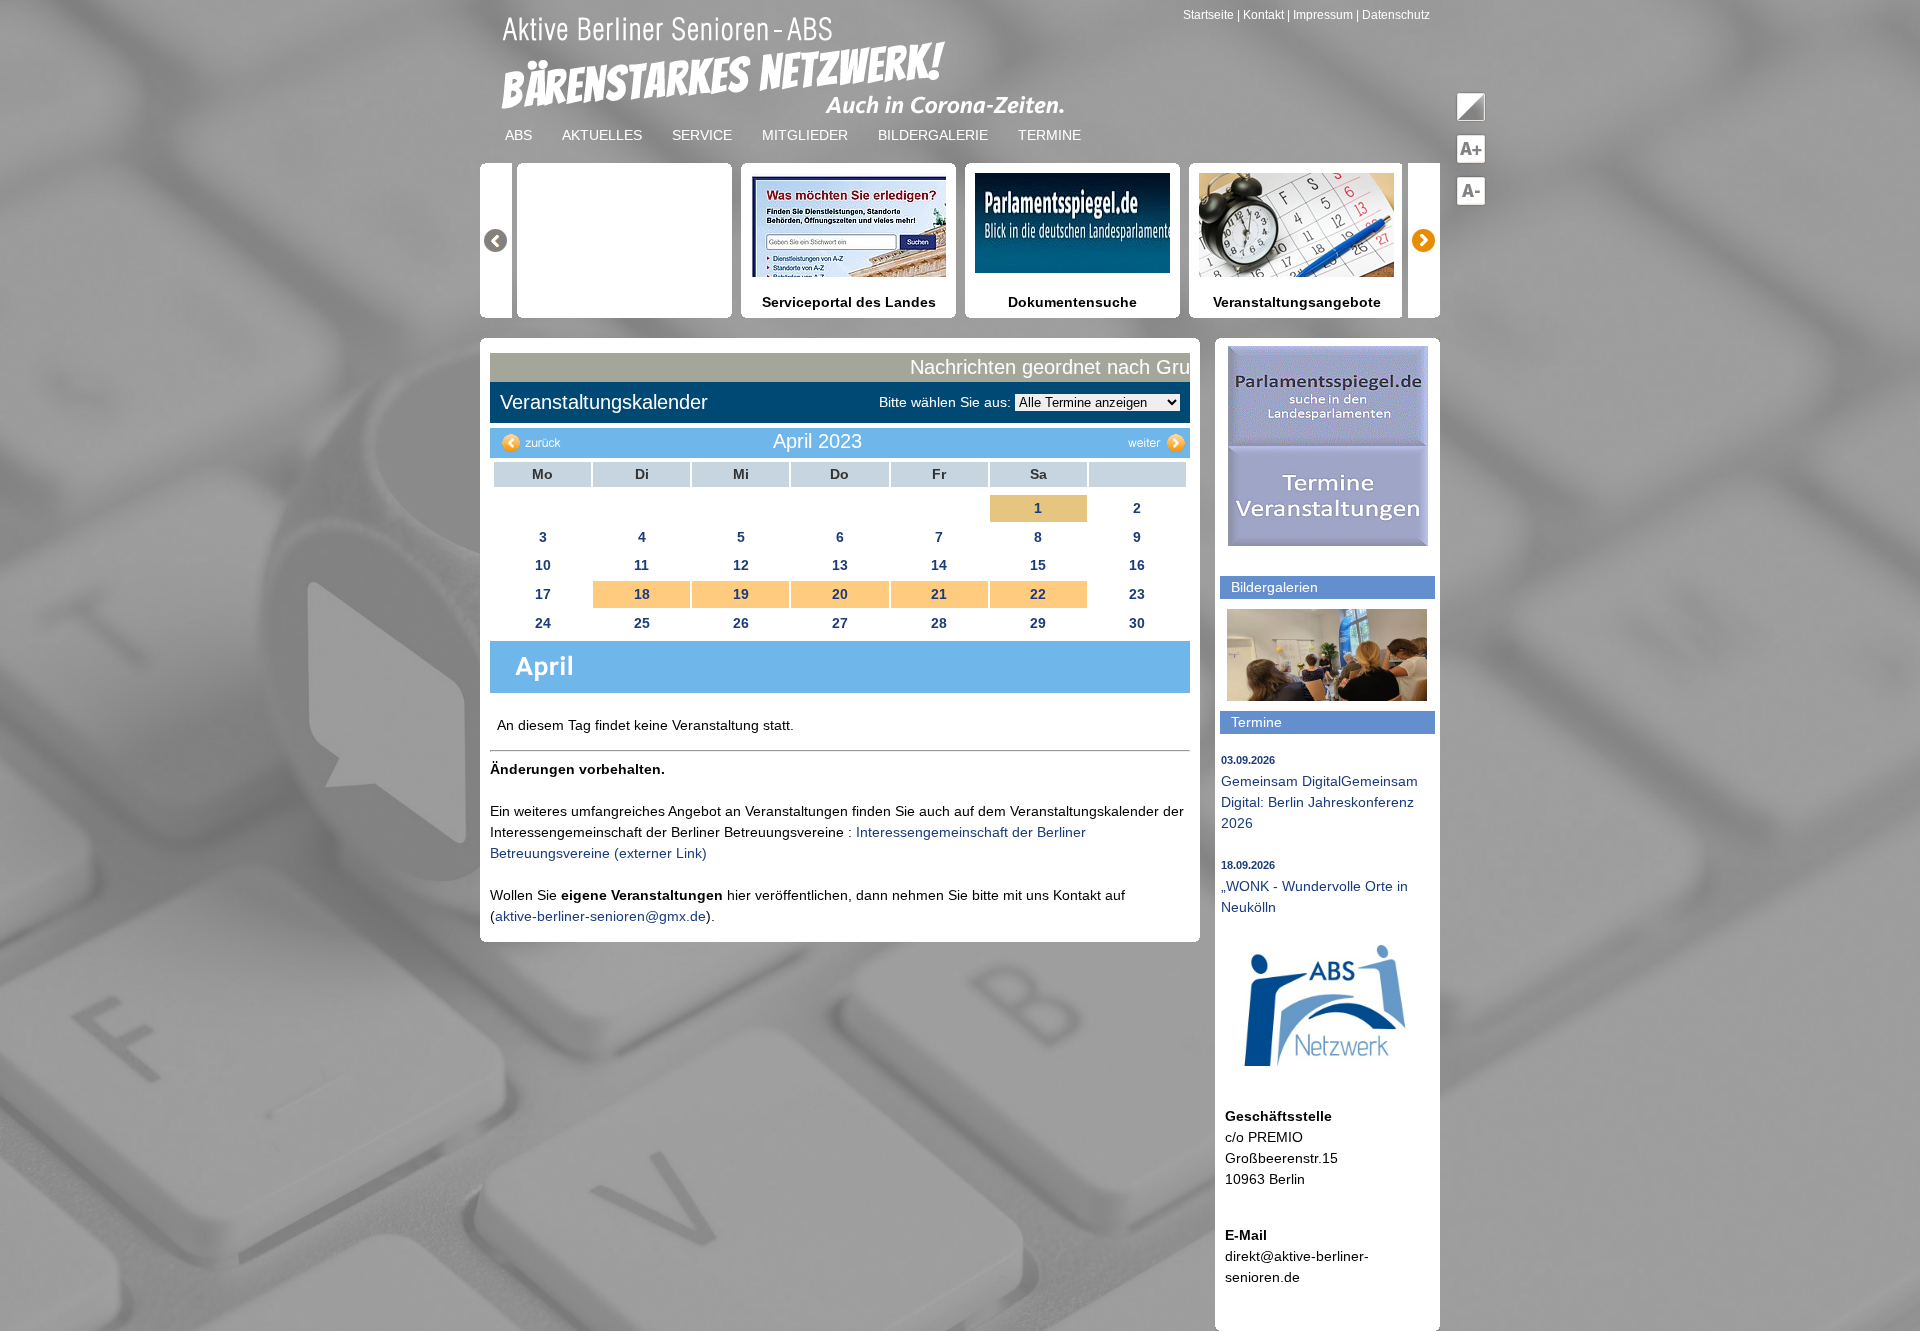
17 (543, 594)
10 (543, 565)
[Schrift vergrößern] (1471, 160)
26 (741, 623)
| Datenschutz (1393, 15)
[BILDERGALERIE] (933, 119)
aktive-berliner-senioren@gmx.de (600, 916)
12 (741, 565)
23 (1137, 594)
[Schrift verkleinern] (1471, 202)
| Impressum (1320, 15)
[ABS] (518, 119)
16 (1137, 565)
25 (642, 623)
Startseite (1210, 15)
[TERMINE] (1049, 119)
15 (1038, 565)
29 (1038, 623)
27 (840, 623)
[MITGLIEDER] (805, 119)
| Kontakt (1262, 15)
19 (741, 594)
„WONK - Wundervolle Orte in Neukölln (1314, 887)
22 (1038, 594)
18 (642, 594)
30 (1137, 623)
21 (939, 594)
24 (543, 623)
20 (840, 594)
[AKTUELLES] (602, 119)
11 (641, 565)
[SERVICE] (702, 119)
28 (939, 623)
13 (840, 565)
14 (939, 565)
